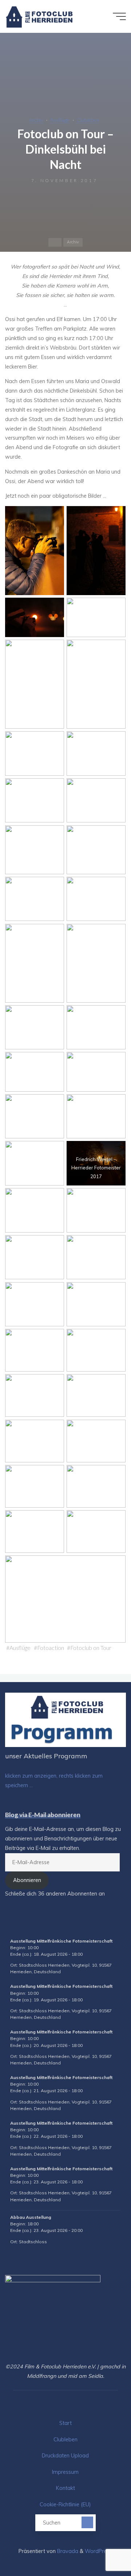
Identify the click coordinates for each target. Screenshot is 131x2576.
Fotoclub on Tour (91, 1648)
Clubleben (88, 120)
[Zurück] (17, 1926)
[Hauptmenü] (119, 16)
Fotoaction (51, 1648)
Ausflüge (60, 120)
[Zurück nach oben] (103, 2548)
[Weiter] (114, 1926)
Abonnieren (27, 1880)
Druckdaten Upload (65, 2456)
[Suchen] (87, 2522)
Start (65, 2423)
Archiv (36, 120)
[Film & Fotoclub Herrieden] (39, 16)
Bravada (67, 2551)
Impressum (65, 2472)
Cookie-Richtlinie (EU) (65, 2504)
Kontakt (65, 2488)
